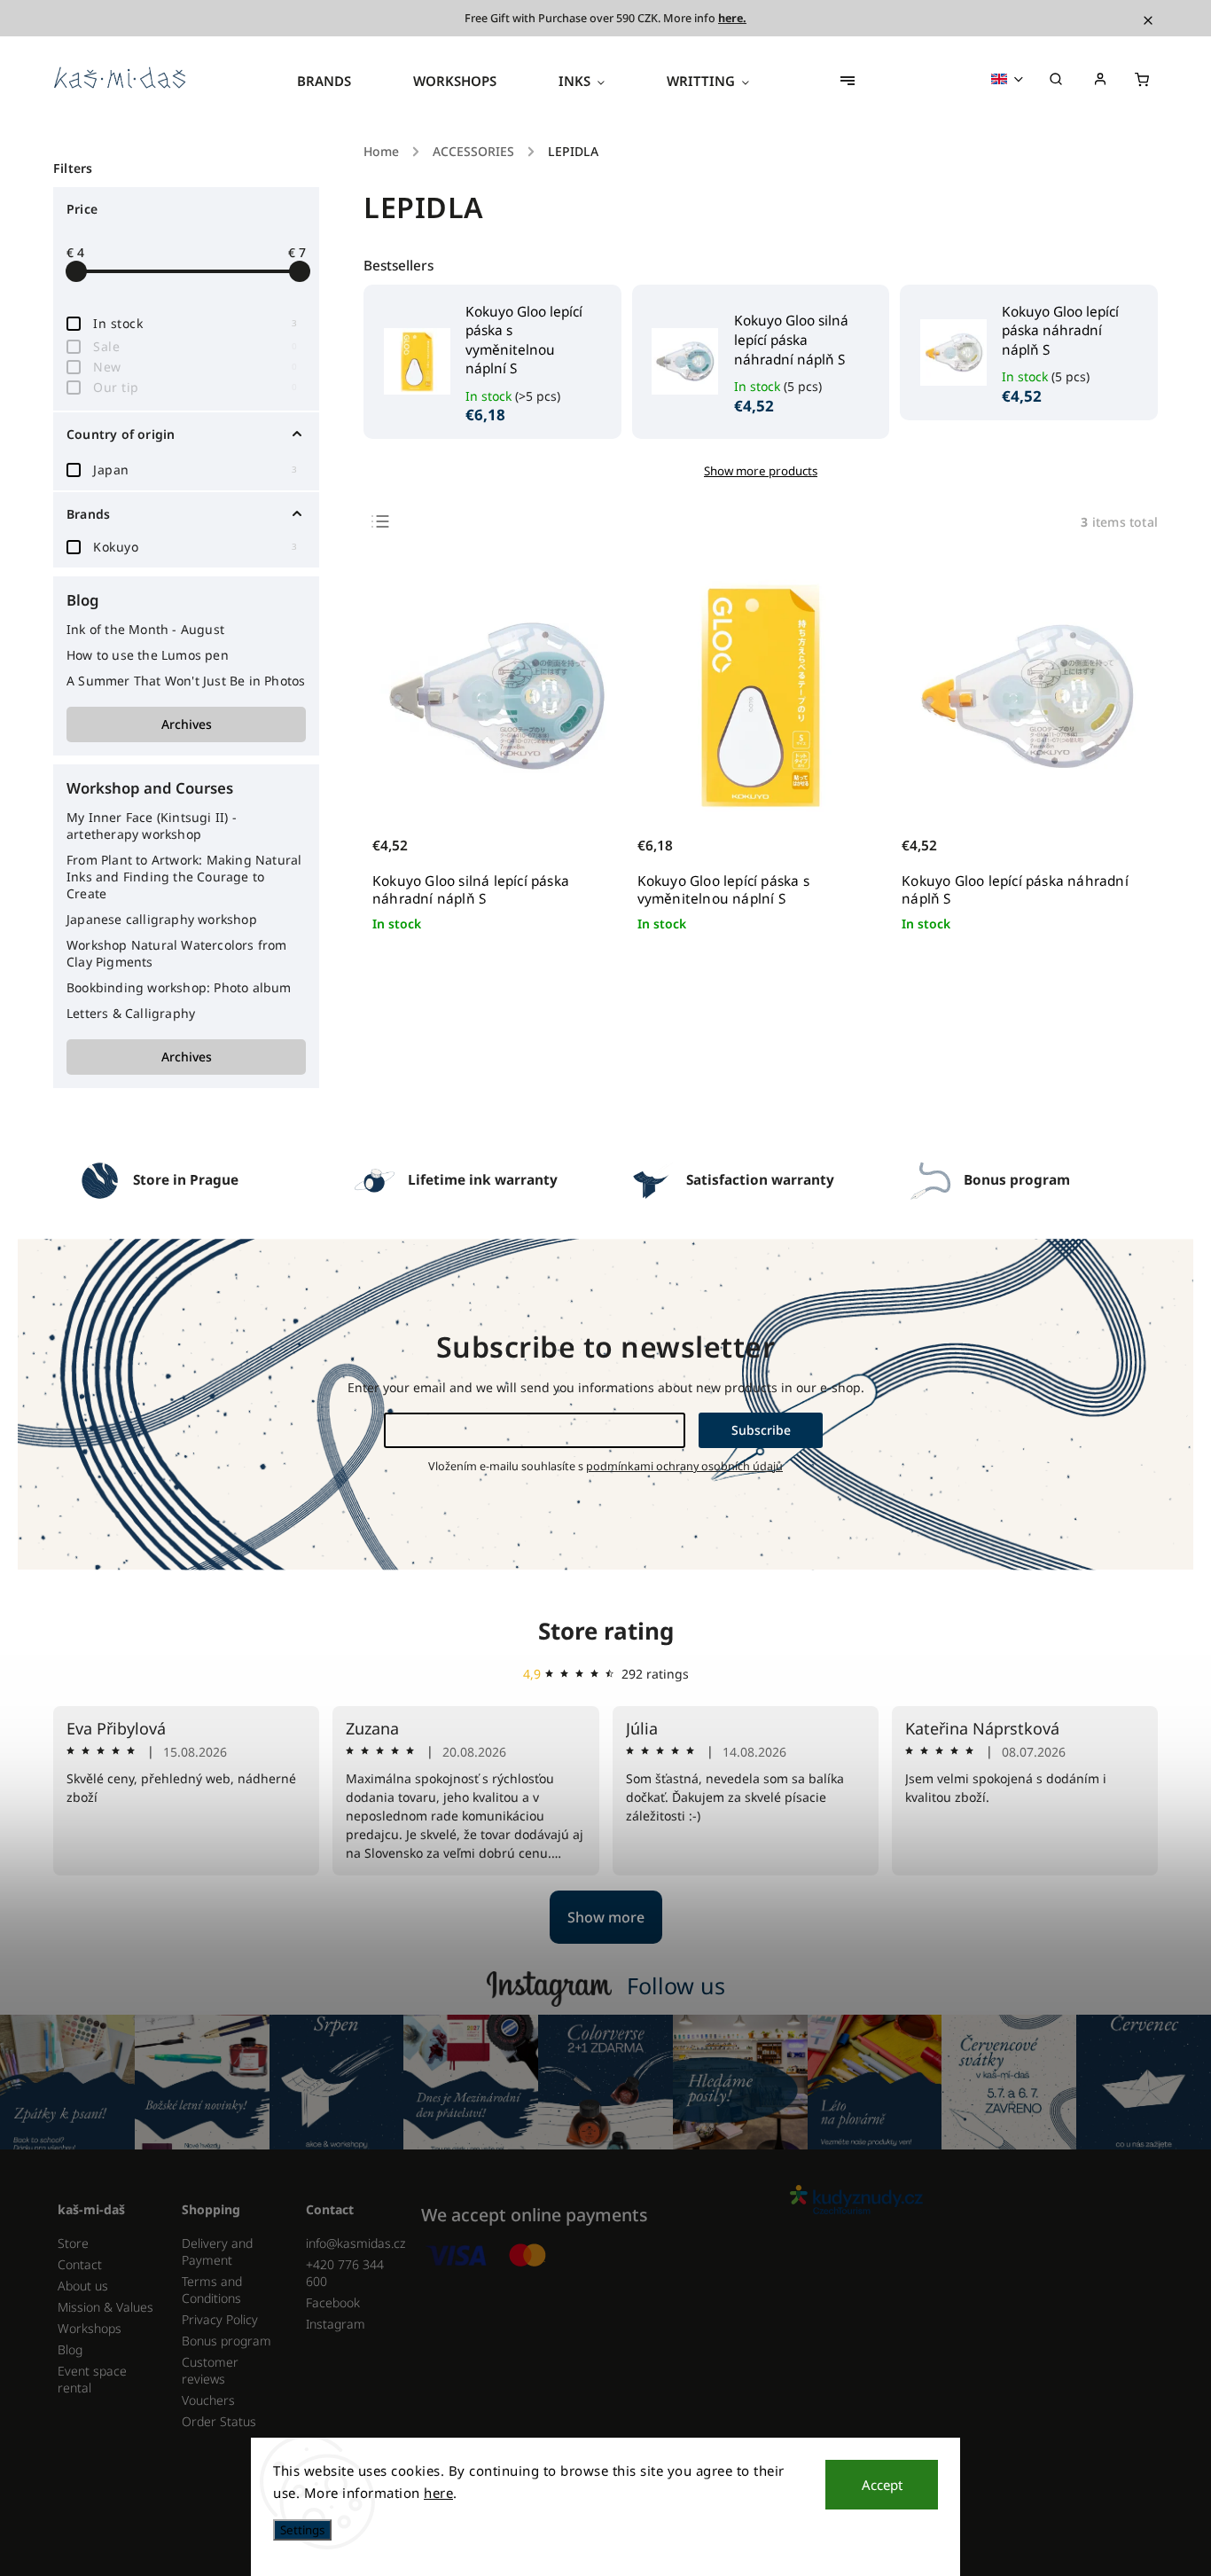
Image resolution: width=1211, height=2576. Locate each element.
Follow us (676, 1985)
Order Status (219, 2421)
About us (83, 2286)
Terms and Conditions (212, 2290)
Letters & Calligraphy (131, 1013)
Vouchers (208, 2400)
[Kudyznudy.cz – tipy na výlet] (967, 2201)
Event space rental (92, 2379)
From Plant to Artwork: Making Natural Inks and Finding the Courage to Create (184, 877)
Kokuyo (195, 547)
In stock (195, 323)
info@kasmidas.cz (355, 2243)
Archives (187, 724)
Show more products (761, 471)
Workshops (90, 2328)
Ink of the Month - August (145, 629)
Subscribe (761, 1430)
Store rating (606, 1631)
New (195, 367)
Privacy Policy (220, 2319)
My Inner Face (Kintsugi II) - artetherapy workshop (152, 826)
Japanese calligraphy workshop (162, 919)
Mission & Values (105, 2307)
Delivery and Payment (217, 2251)
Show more (606, 1917)
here (438, 2493)
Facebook (333, 2302)
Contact (80, 2264)
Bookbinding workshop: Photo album (179, 987)
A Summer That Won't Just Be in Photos (186, 681)
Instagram (336, 2324)
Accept (882, 2485)
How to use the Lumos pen (148, 655)
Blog (70, 2349)
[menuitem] (340, 81)
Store (73, 2243)
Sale (195, 346)
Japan (195, 470)
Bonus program (227, 2341)
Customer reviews (210, 2370)
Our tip (195, 387)
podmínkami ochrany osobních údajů (684, 1466)
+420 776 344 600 (345, 2273)
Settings (302, 2530)
